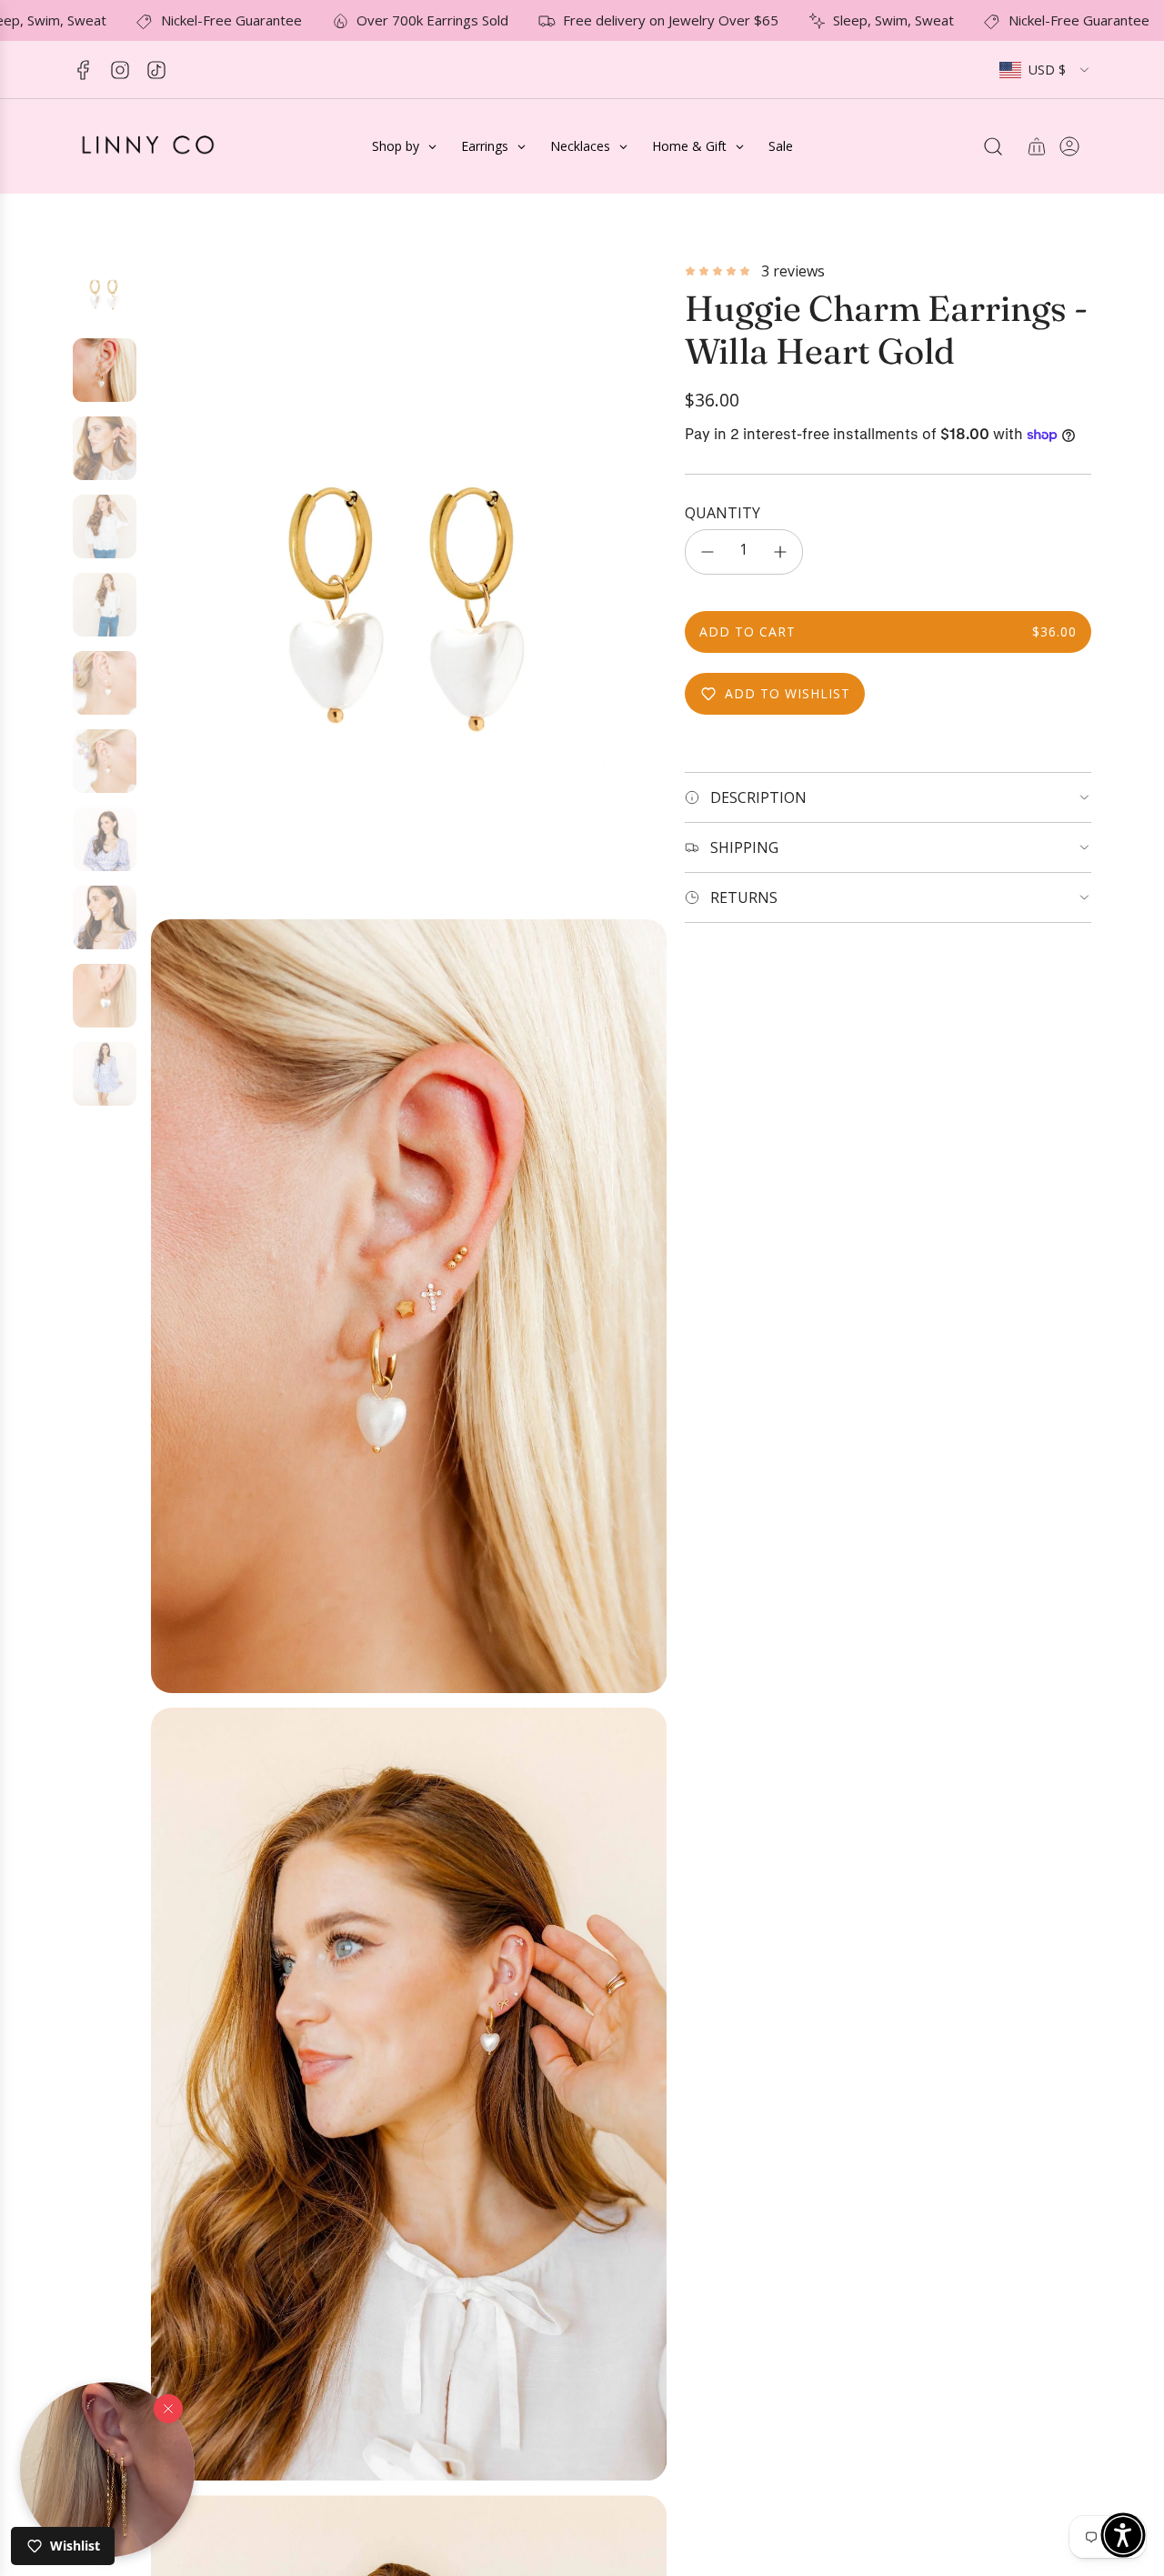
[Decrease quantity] (707, 552)
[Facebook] (84, 70)
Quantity (722, 513)
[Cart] (1037, 146)
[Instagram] (120, 70)
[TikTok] (156, 70)
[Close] (168, 2408)
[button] (107, 2470)
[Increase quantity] (780, 552)
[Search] (993, 146)
